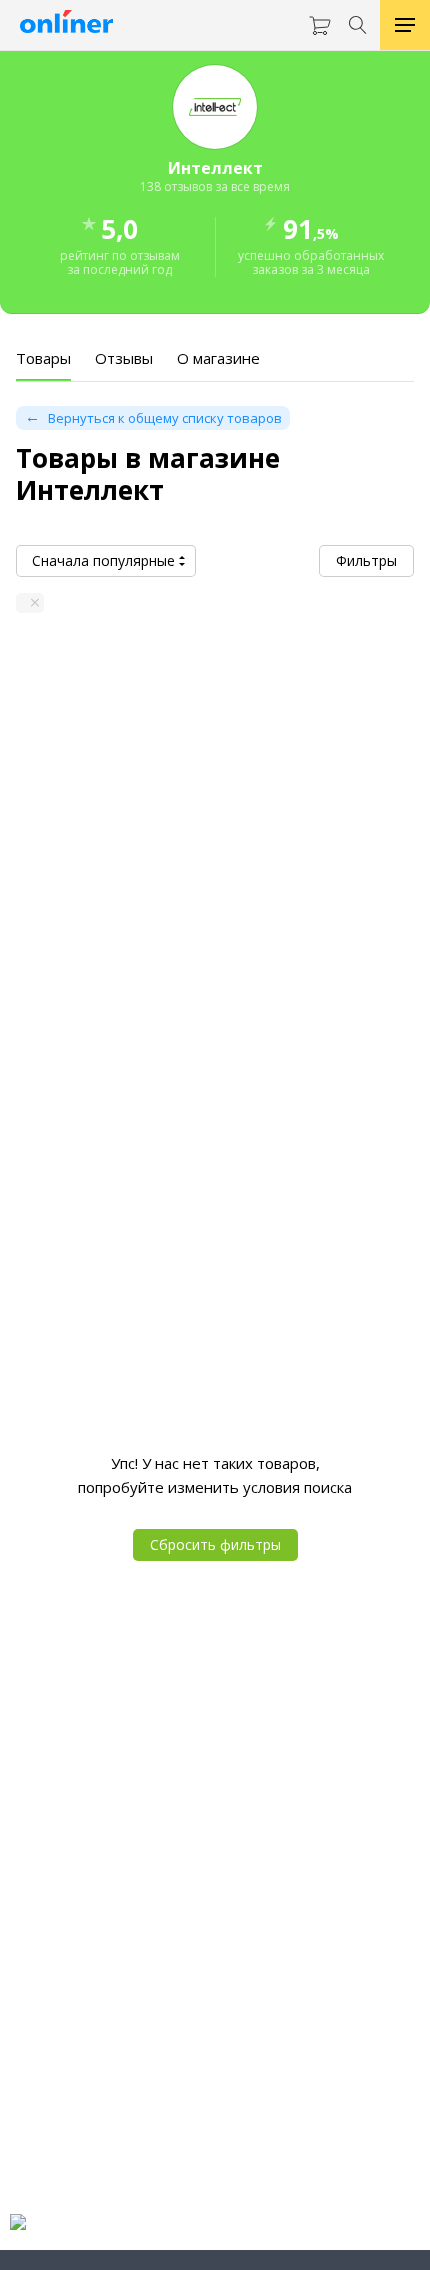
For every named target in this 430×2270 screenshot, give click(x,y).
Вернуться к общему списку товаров (165, 418)
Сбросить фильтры (215, 1544)
